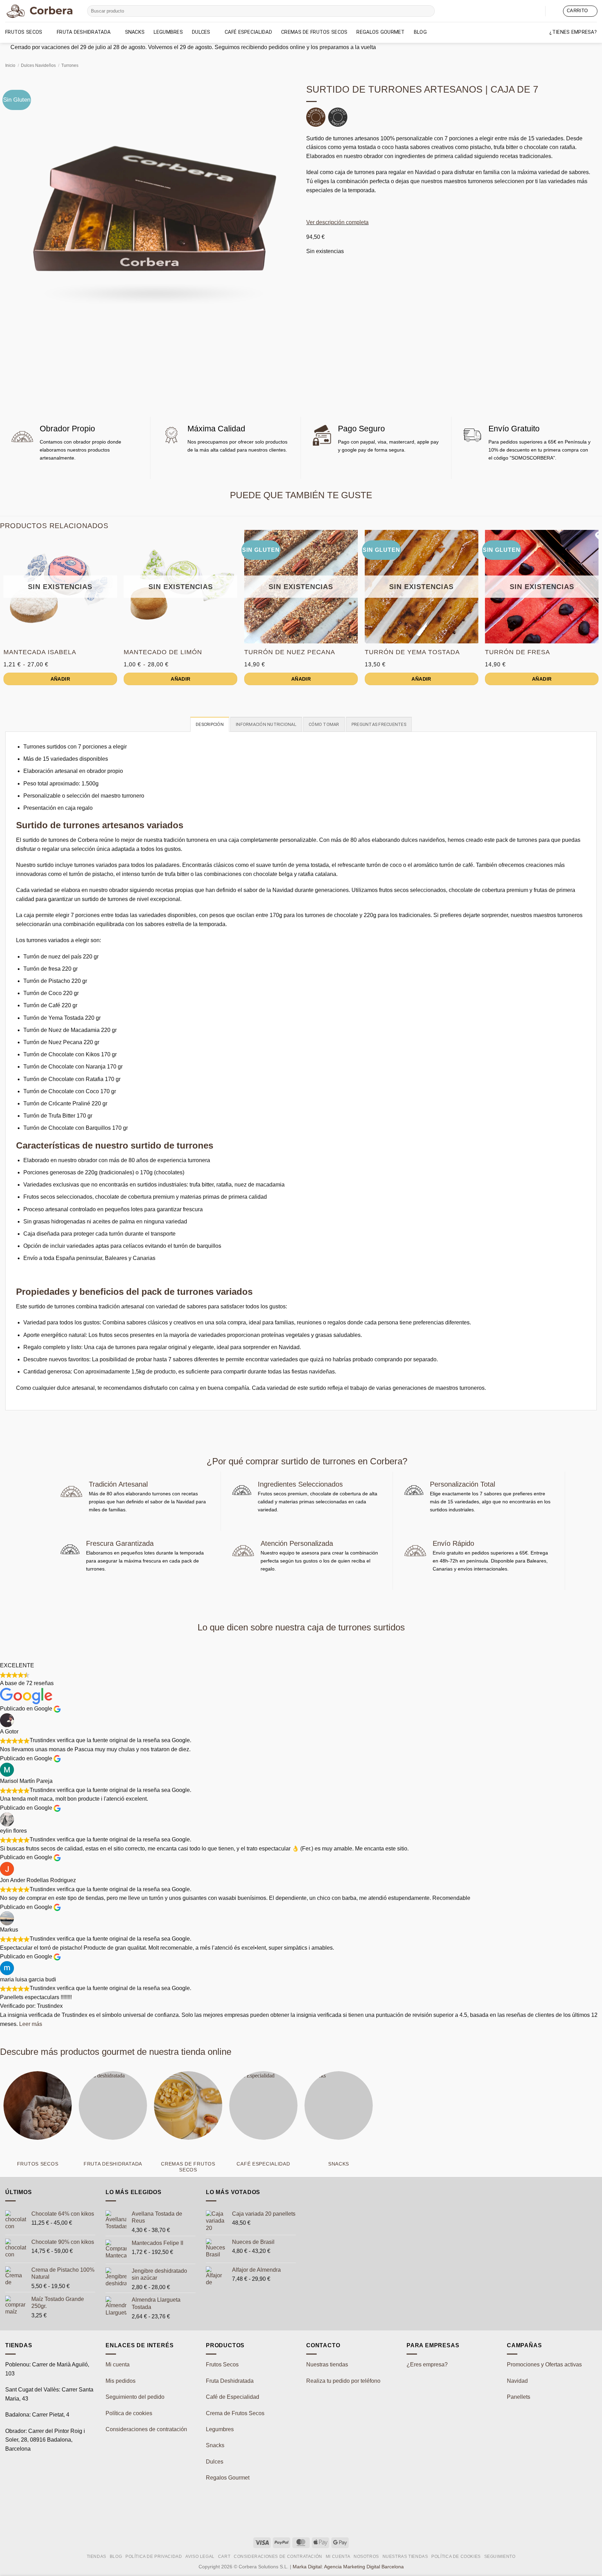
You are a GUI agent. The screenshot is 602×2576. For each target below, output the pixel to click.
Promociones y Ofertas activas (544, 2364)
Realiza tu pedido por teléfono (343, 2381)
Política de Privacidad (154, 2557)
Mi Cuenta (338, 2557)
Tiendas (97, 2557)
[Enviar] (428, 11)
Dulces (201, 32)
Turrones (70, 65)
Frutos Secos (24, 32)
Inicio (10, 65)
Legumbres (168, 32)
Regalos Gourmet (380, 32)
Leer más (31, 2024)
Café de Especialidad (233, 2397)
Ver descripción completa (337, 222)
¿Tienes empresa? (573, 32)
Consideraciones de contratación (146, 2429)
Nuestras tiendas (327, 2364)
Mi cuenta (118, 2364)
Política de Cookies (456, 2557)
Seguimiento (500, 2557)
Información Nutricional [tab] (266, 724)
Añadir (60, 679)
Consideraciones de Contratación (278, 2557)
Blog (420, 32)
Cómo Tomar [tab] (324, 724)
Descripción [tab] (210, 724)
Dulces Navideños (38, 65)
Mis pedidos (121, 2381)
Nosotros (366, 2557)
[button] (554, 11)
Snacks (135, 32)
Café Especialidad (248, 32)
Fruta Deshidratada (230, 2381)
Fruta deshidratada (84, 32)
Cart (224, 2557)
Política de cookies (129, 2413)
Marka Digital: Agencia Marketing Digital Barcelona (348, 2567)
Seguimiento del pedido (135, 2397)
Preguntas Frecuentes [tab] (379, 724)
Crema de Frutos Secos (235, 2413)
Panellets (519, 2397)
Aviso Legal (200, 2557)
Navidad (517, 2381)
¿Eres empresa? (427, 2364)
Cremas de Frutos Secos (314, 32)
